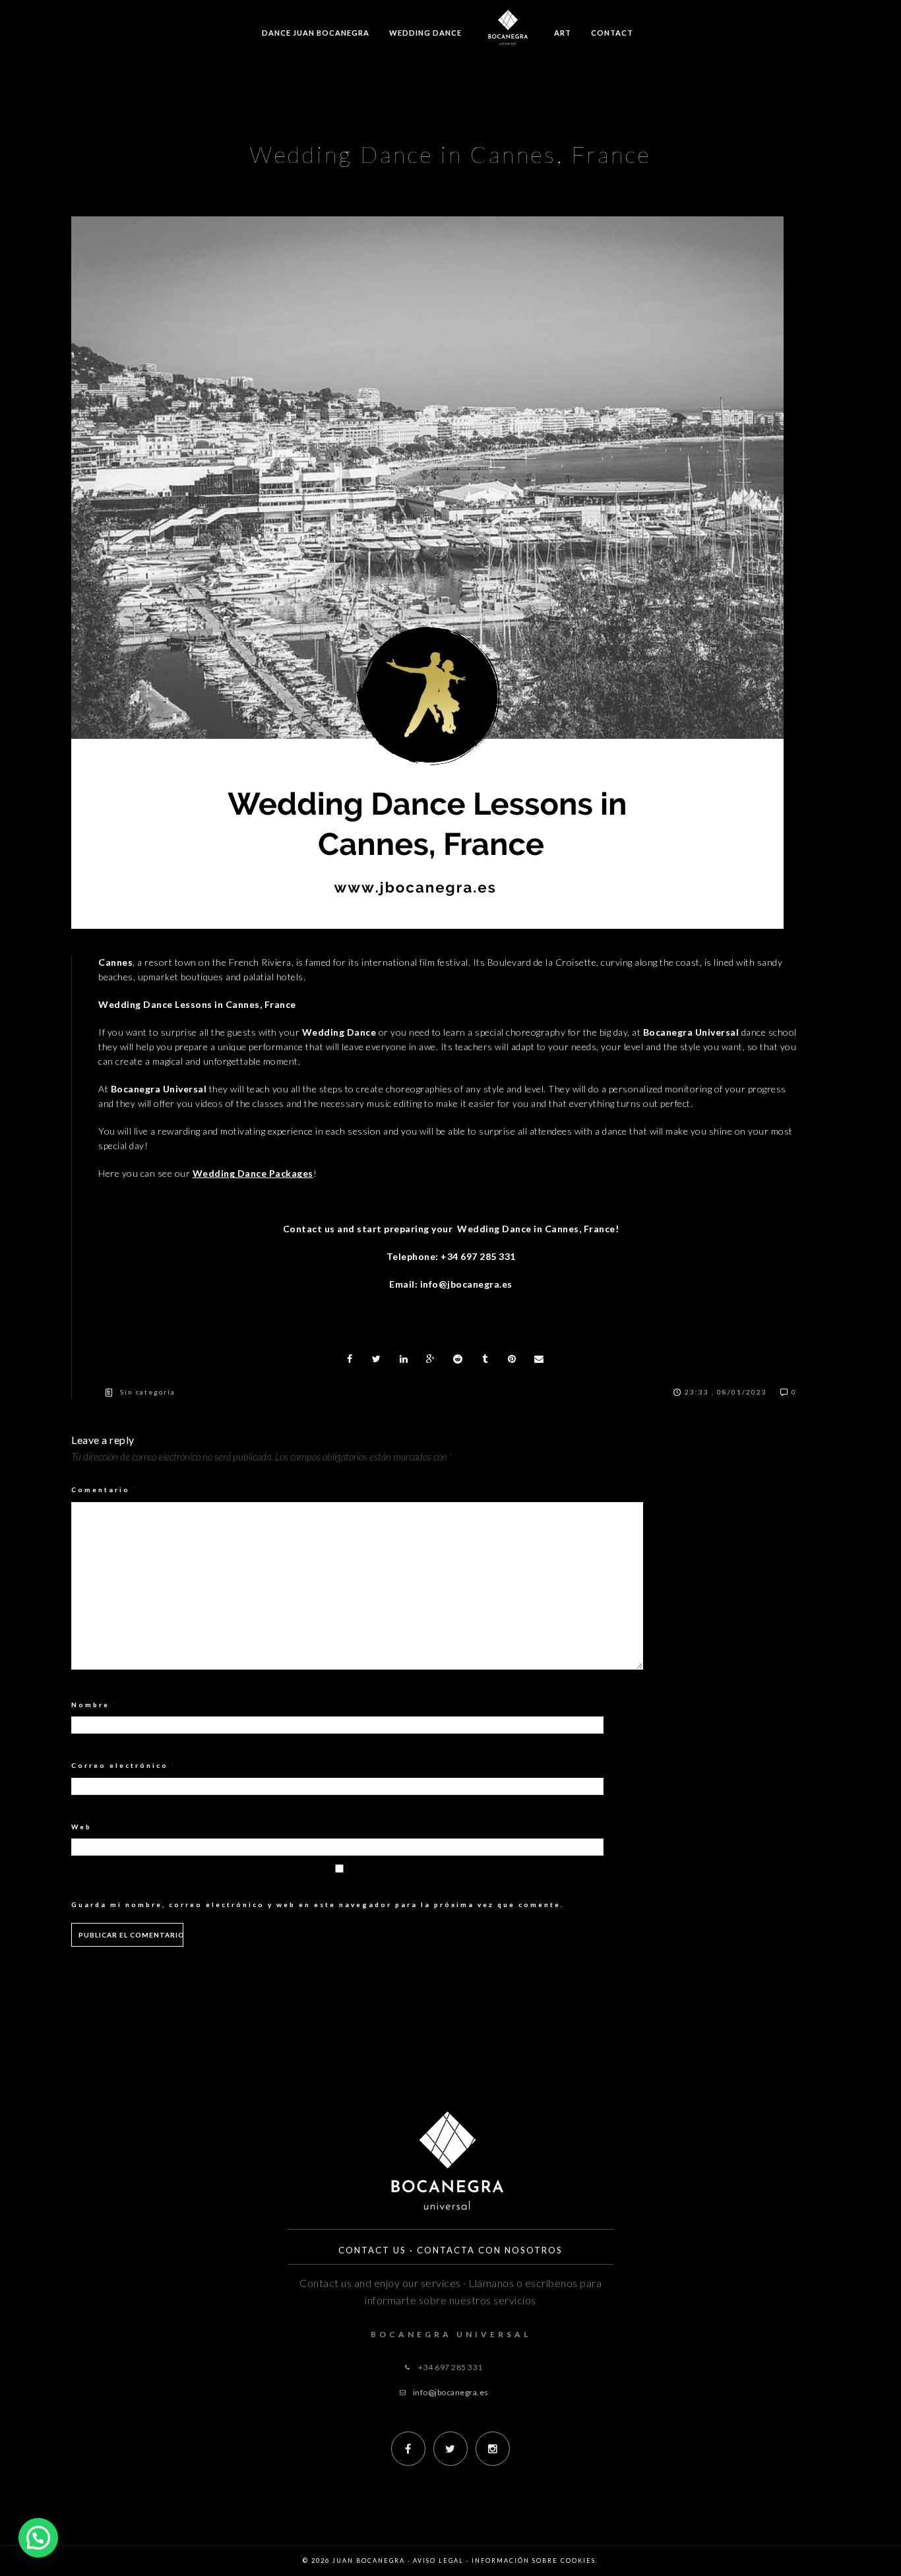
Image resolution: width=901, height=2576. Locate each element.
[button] (38, 2538)
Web (81, 1827)
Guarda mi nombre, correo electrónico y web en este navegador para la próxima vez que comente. (318, 1904)
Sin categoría (148, 1392)
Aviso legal (438, 2560)
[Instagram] (493, 2449)
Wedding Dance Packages (253, 1173)
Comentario (105, 1490)
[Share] (350, 1359)
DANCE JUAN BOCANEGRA (316, 33)
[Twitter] (450, 2449)
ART (563, 33)
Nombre (94, 1705)
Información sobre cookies (534, 2560)
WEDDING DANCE (425, 33)
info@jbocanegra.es (451, 2392)
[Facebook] (408, 2449)
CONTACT (612, 33)
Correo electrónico (124, 1765)
